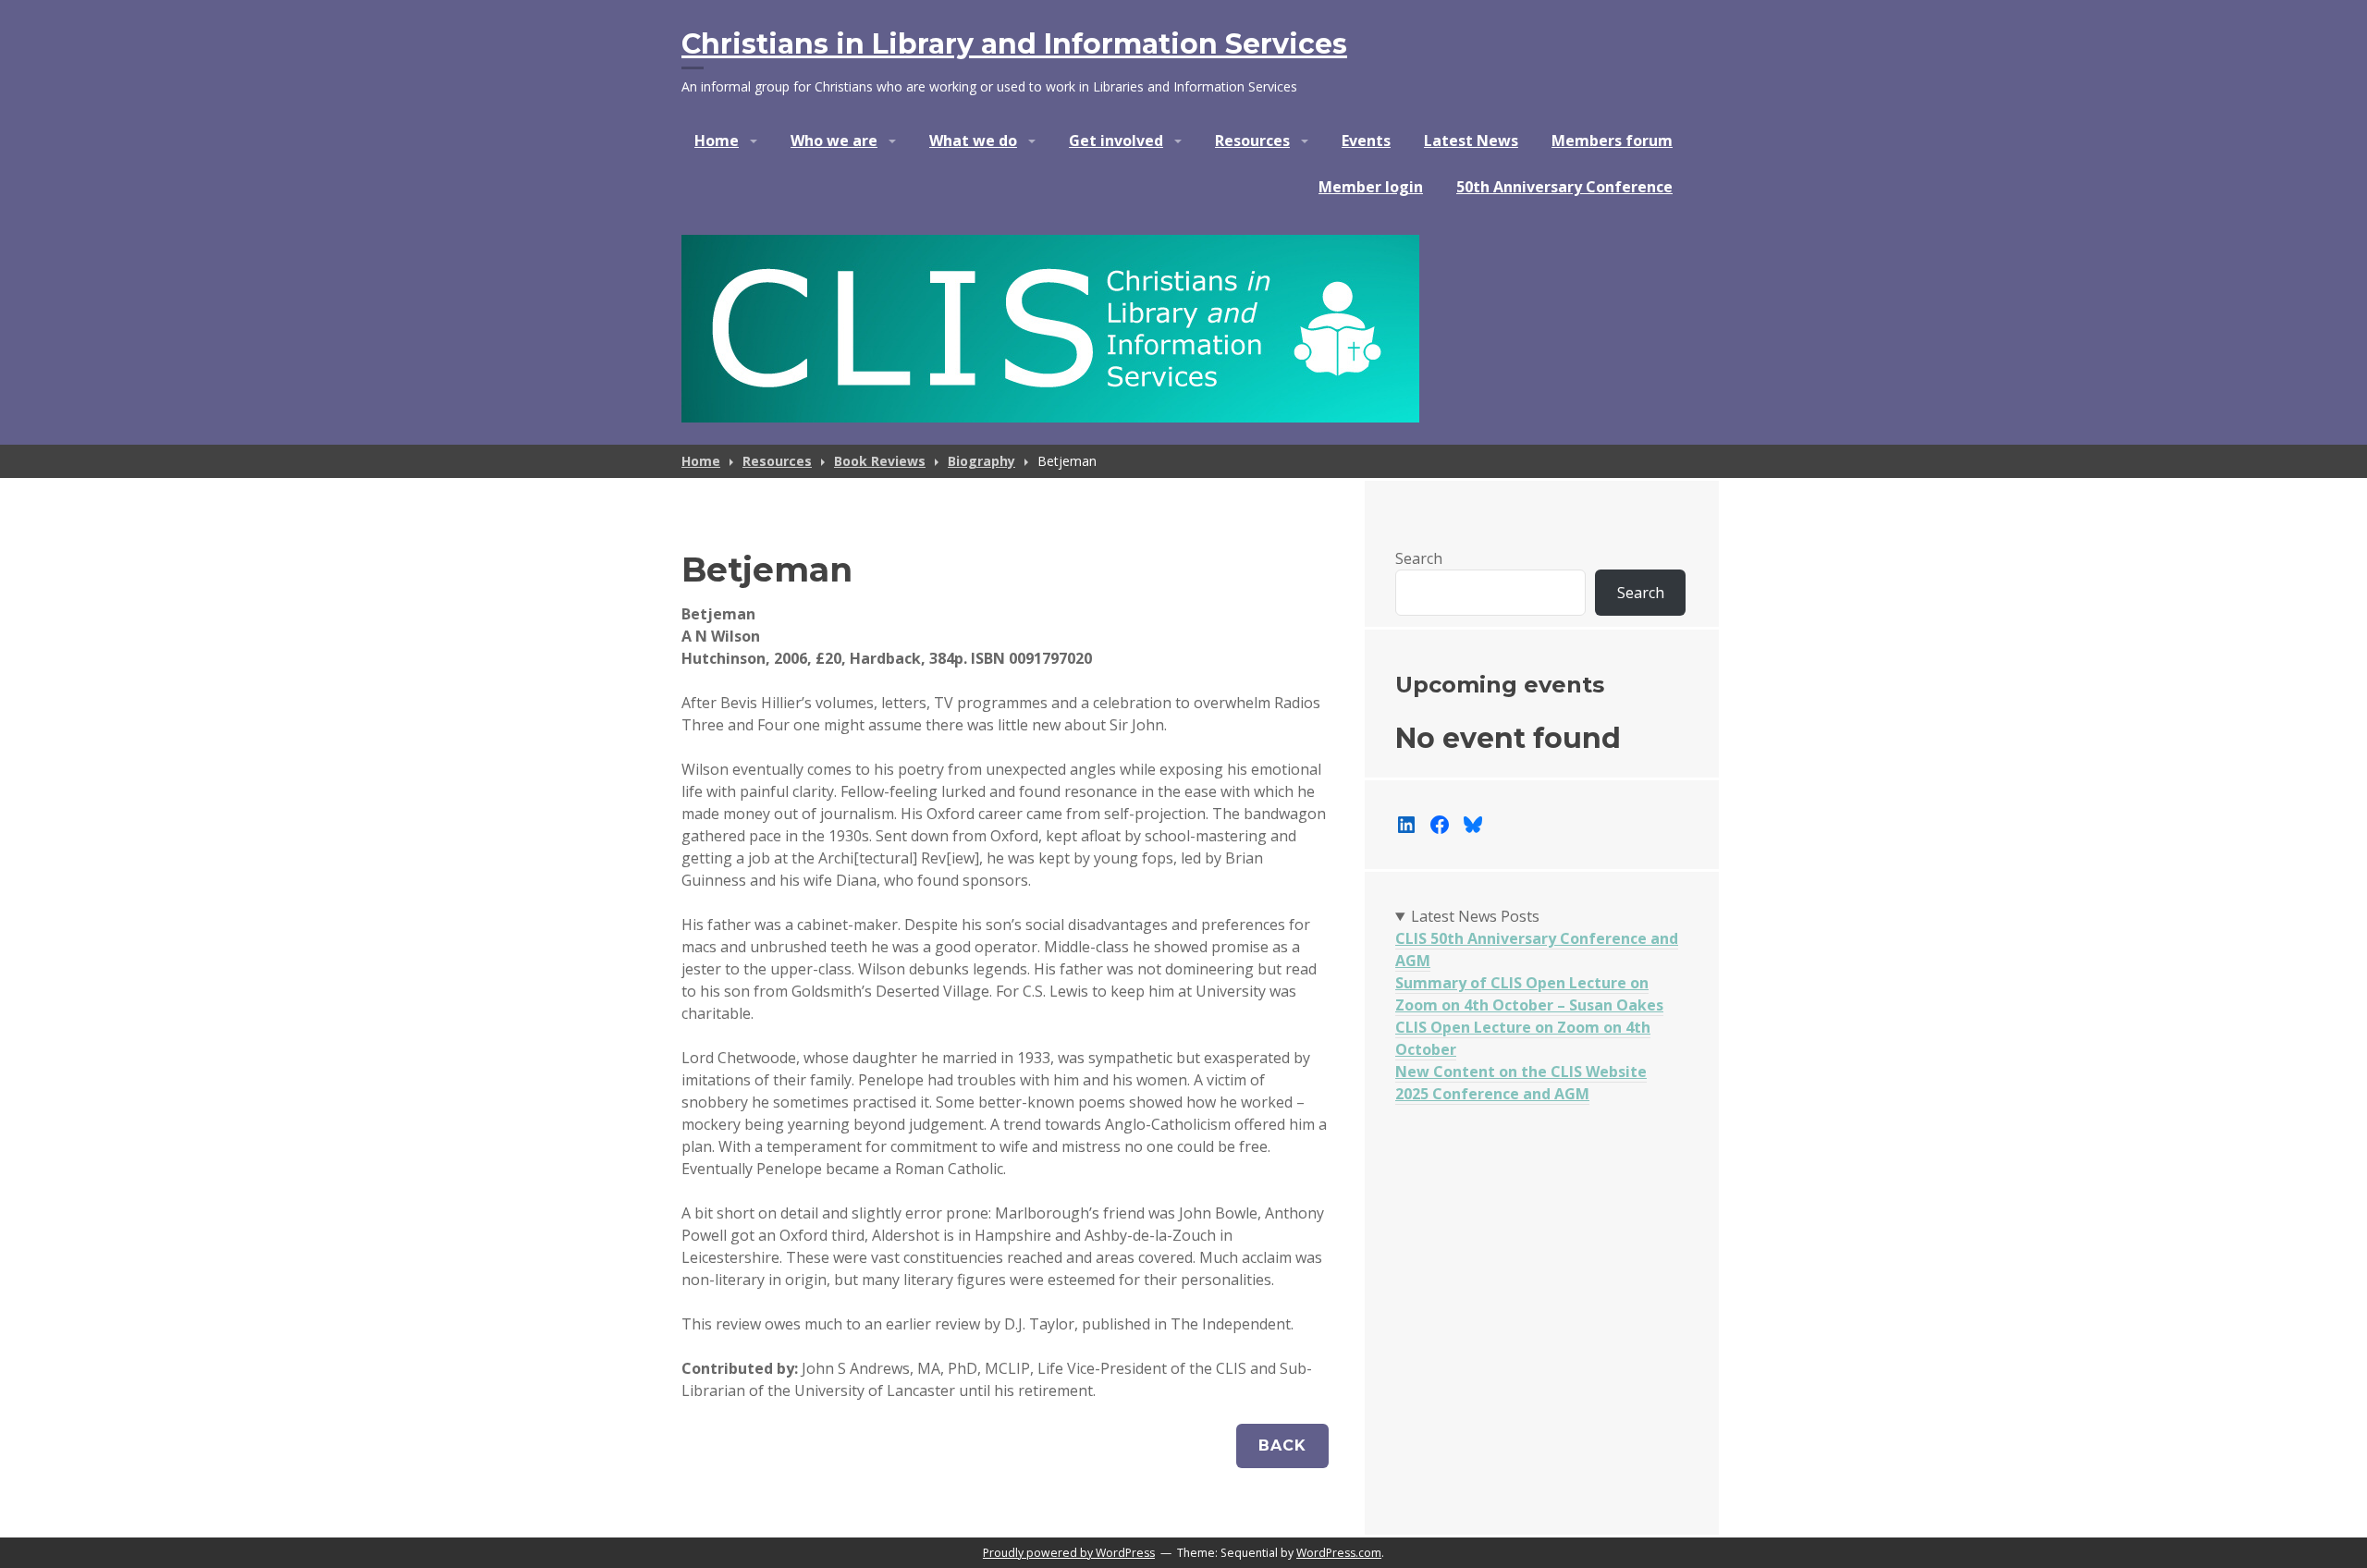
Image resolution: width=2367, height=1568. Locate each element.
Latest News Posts (1475, 916)
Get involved (1116, 141)
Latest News (1471, 141)
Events (1366, 141)
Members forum (1612, 141)
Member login (1371, 187)
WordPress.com (1339, 1553)
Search (1419, 558)
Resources (1252, 141)
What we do (973, 141)
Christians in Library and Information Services (1014, 44)
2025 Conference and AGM (1492, 1094)
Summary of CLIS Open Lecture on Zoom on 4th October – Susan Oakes (1529, 994)
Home (717, 141)
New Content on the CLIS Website (1521, 1072)
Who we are (834, 141)
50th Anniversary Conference (1564, 187)
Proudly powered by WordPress (1069, 1553)
